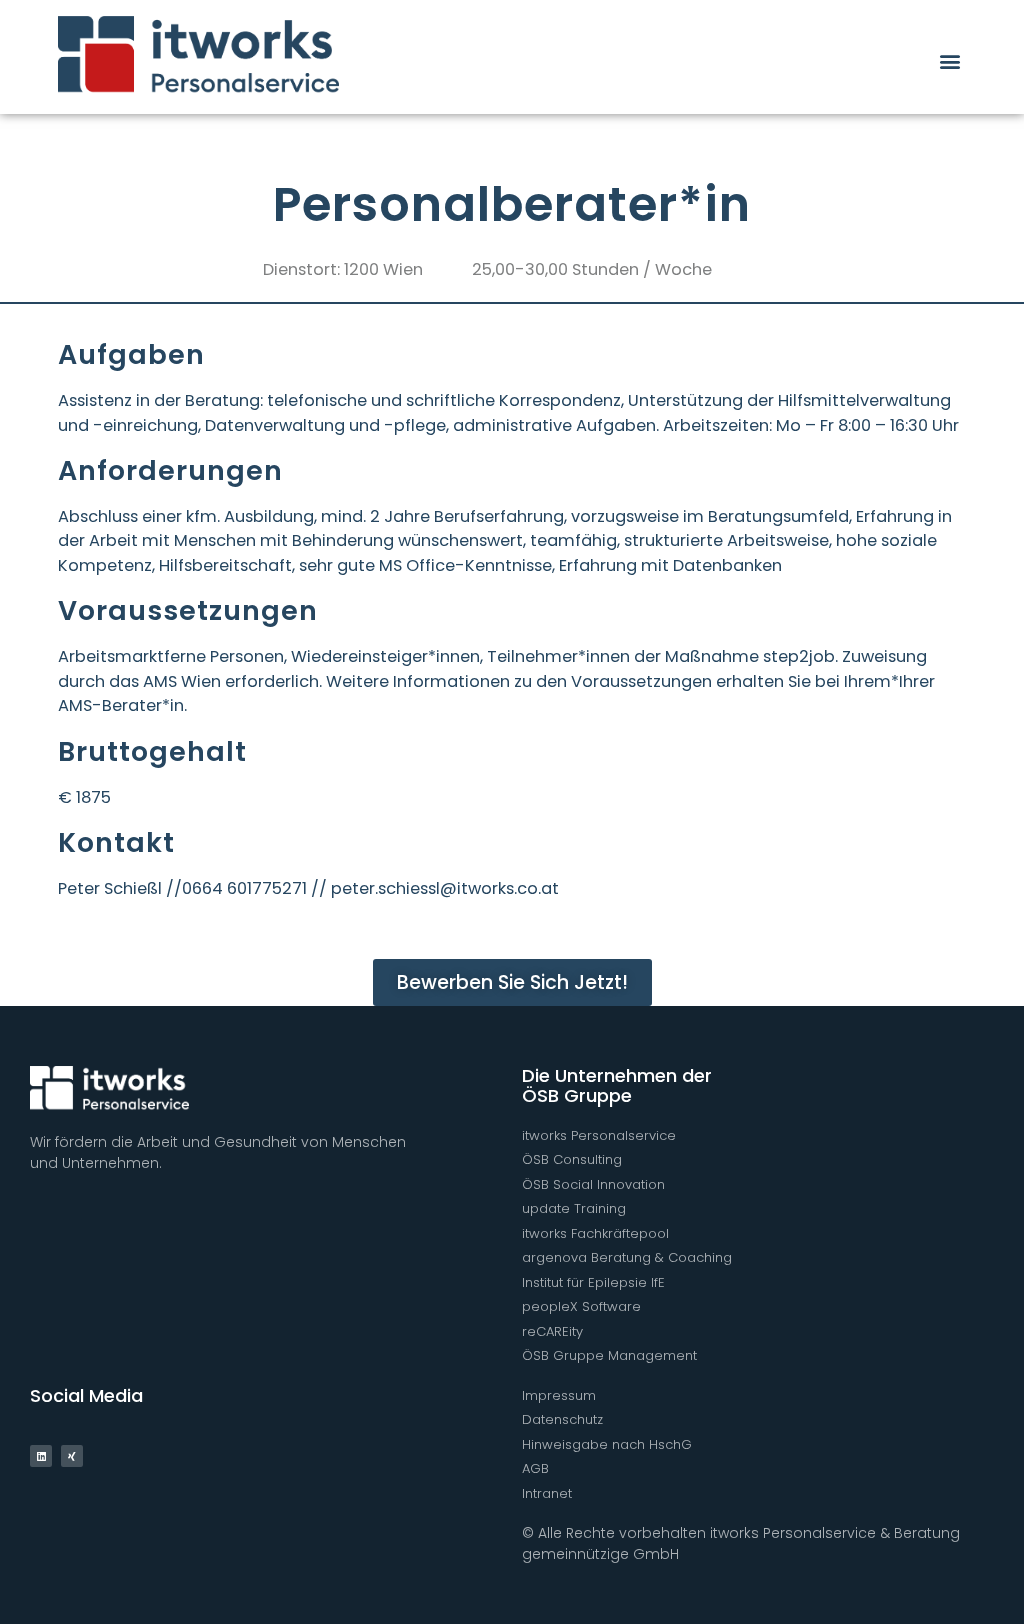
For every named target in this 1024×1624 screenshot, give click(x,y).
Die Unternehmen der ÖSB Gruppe (617, 1085)
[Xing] (72, 1456)
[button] (949, 60)
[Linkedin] (41, 1456)
